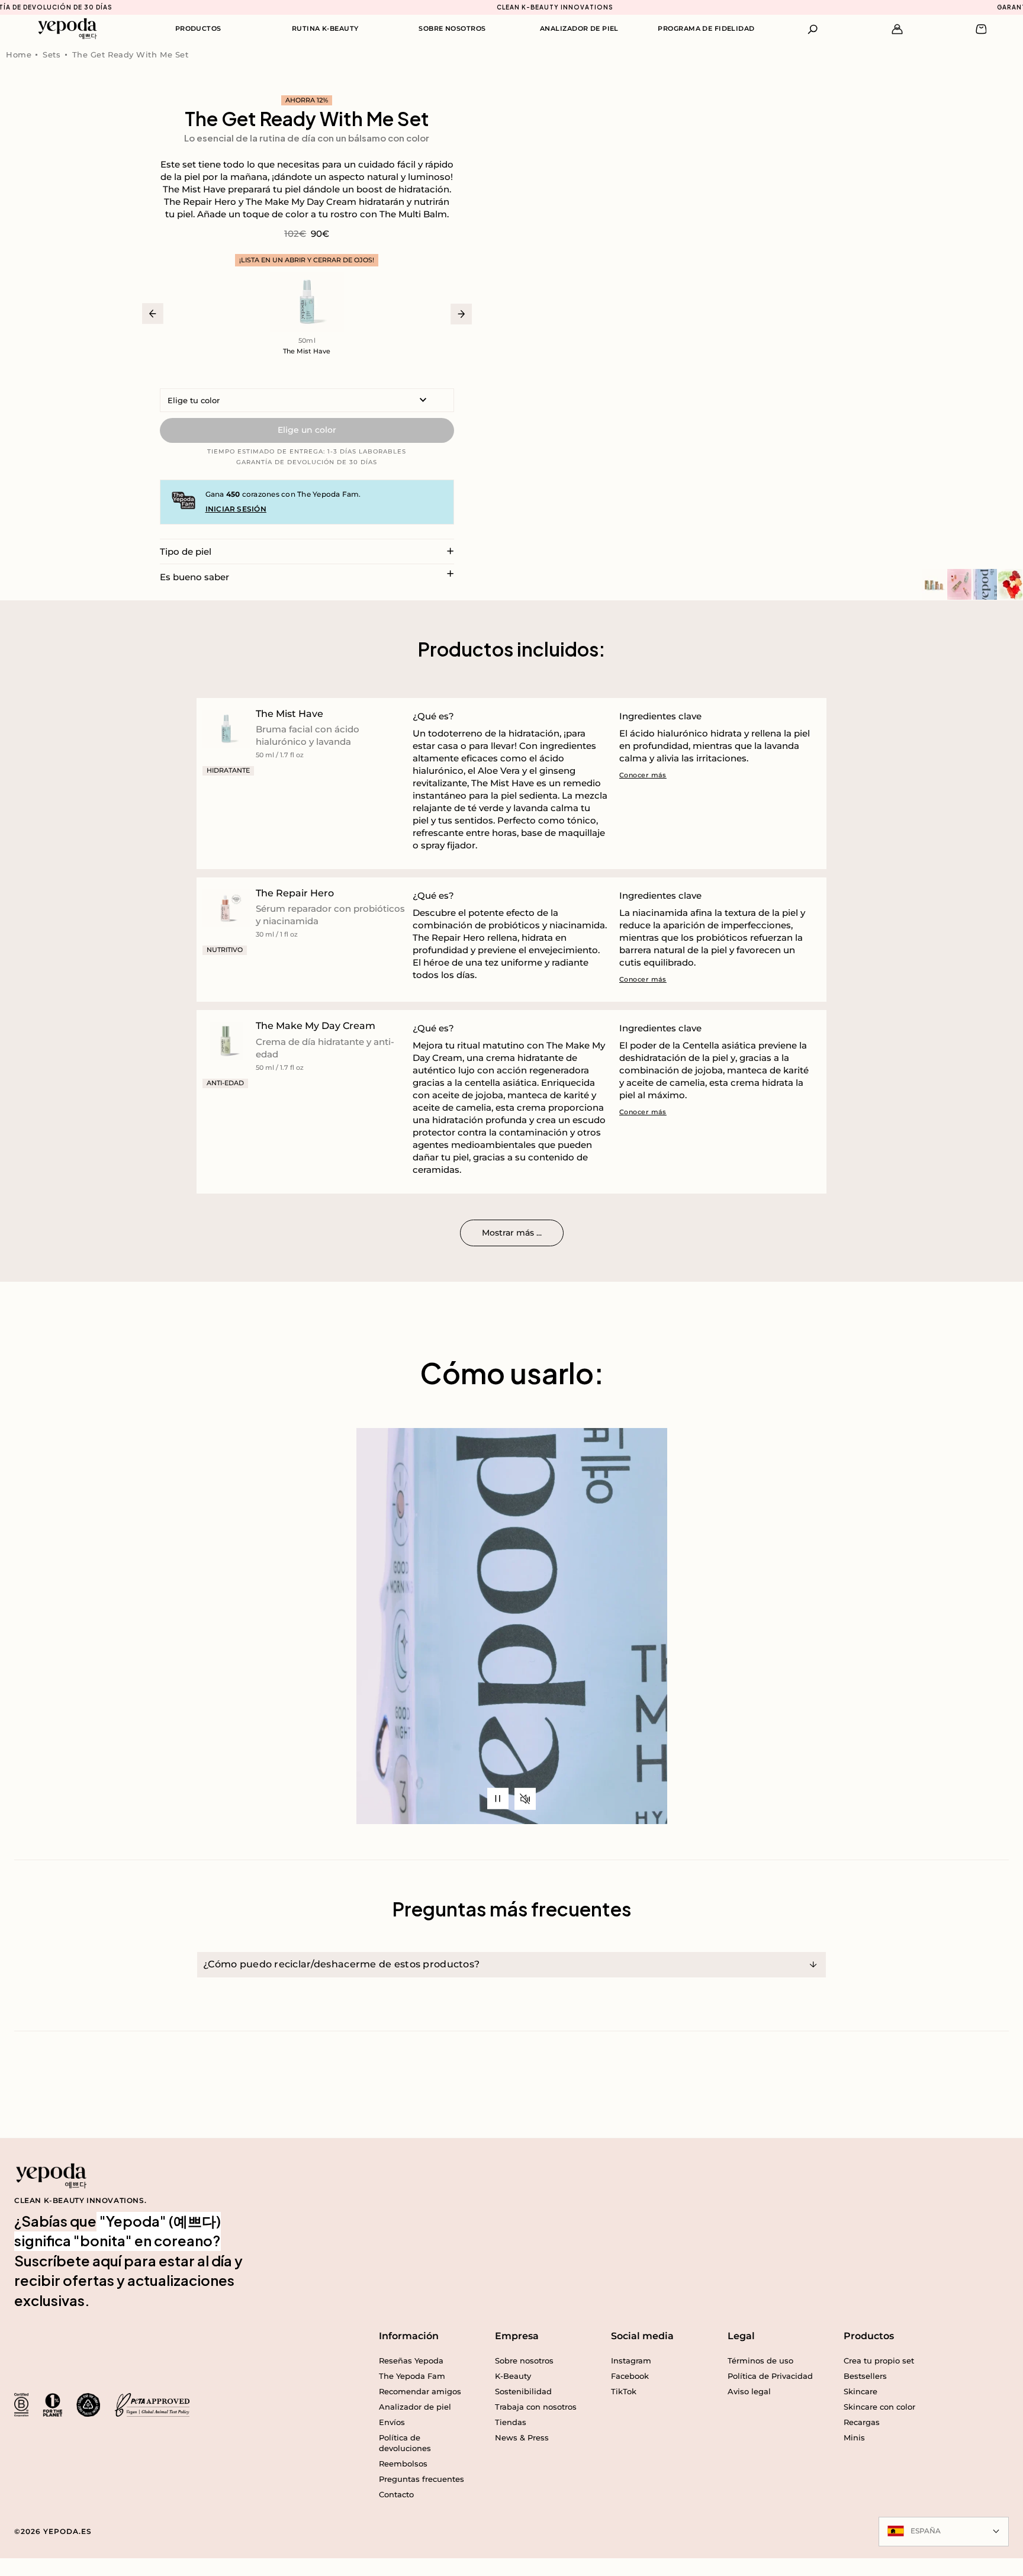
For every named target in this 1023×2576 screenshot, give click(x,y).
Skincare (860, 2391)
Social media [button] (642, 2336)
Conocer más (643, 775)
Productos (198, 28)
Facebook (630, 2376)
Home (19, 54)
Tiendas (511, 2422)
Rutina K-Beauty (325, 28)
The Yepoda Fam (412, 2376)
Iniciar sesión (236, 509)
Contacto (396, 2494)
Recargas (862, 2422)
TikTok (624, 2391)
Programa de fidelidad (706, 28)
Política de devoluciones (405, 2443)
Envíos (392, 2422)
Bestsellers (865, 2376)
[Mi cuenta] (897, 29)
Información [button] (409, 2336)
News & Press (522, 2437)
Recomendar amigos (420, 2391)
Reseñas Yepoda (411, 2360)
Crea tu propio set (879, 2360)
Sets (52, 54)
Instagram (631, 2360)
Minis (854, 2437)
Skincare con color (879, 2407)
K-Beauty (513, 2376)
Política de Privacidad (770, 2376)
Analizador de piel (579, 28)
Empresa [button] (517, 2336)
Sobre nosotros (452, 28)
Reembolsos (403, 2464)
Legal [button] (741, 2336)
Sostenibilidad (523, 2391)
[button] (813, 29)
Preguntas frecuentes (422, 2479)
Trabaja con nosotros (536, 2407)
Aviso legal (749, 2391)
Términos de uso (760, 2360)
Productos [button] (869, 2336)
